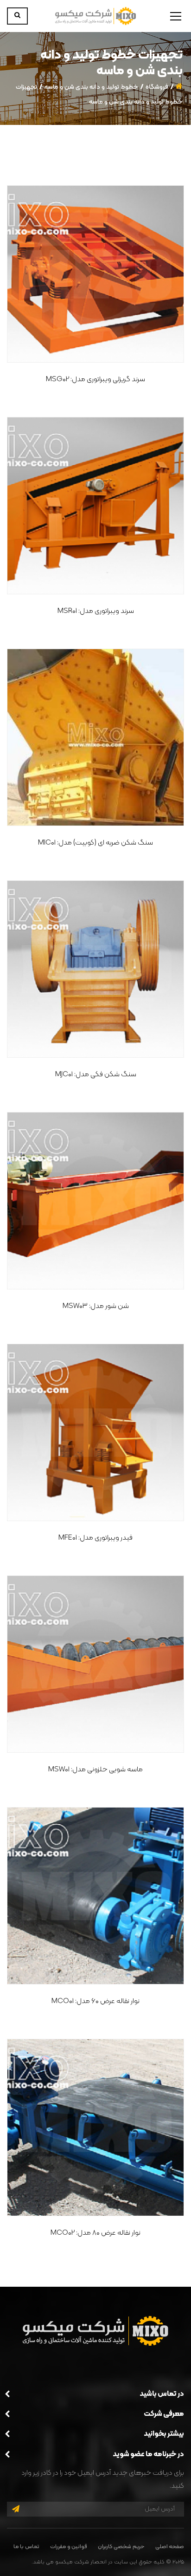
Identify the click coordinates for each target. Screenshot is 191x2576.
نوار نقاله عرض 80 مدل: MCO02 (95, 2233)
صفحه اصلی (170, 2547)
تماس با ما (26, 2547)
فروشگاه (157, 87)
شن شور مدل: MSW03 (96, 1306)
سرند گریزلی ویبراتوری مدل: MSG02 (95, 379)
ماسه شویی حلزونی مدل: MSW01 (95, 1769)
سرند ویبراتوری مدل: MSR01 (96, 611)
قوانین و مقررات (69, 2547)
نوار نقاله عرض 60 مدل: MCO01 (95, 2001)
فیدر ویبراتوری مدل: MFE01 (95, 1538)
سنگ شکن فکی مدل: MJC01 (96, 1074)
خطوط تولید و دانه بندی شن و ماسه (91, 87)
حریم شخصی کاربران (121, 2547)
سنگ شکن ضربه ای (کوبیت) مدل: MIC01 (95, 843)
